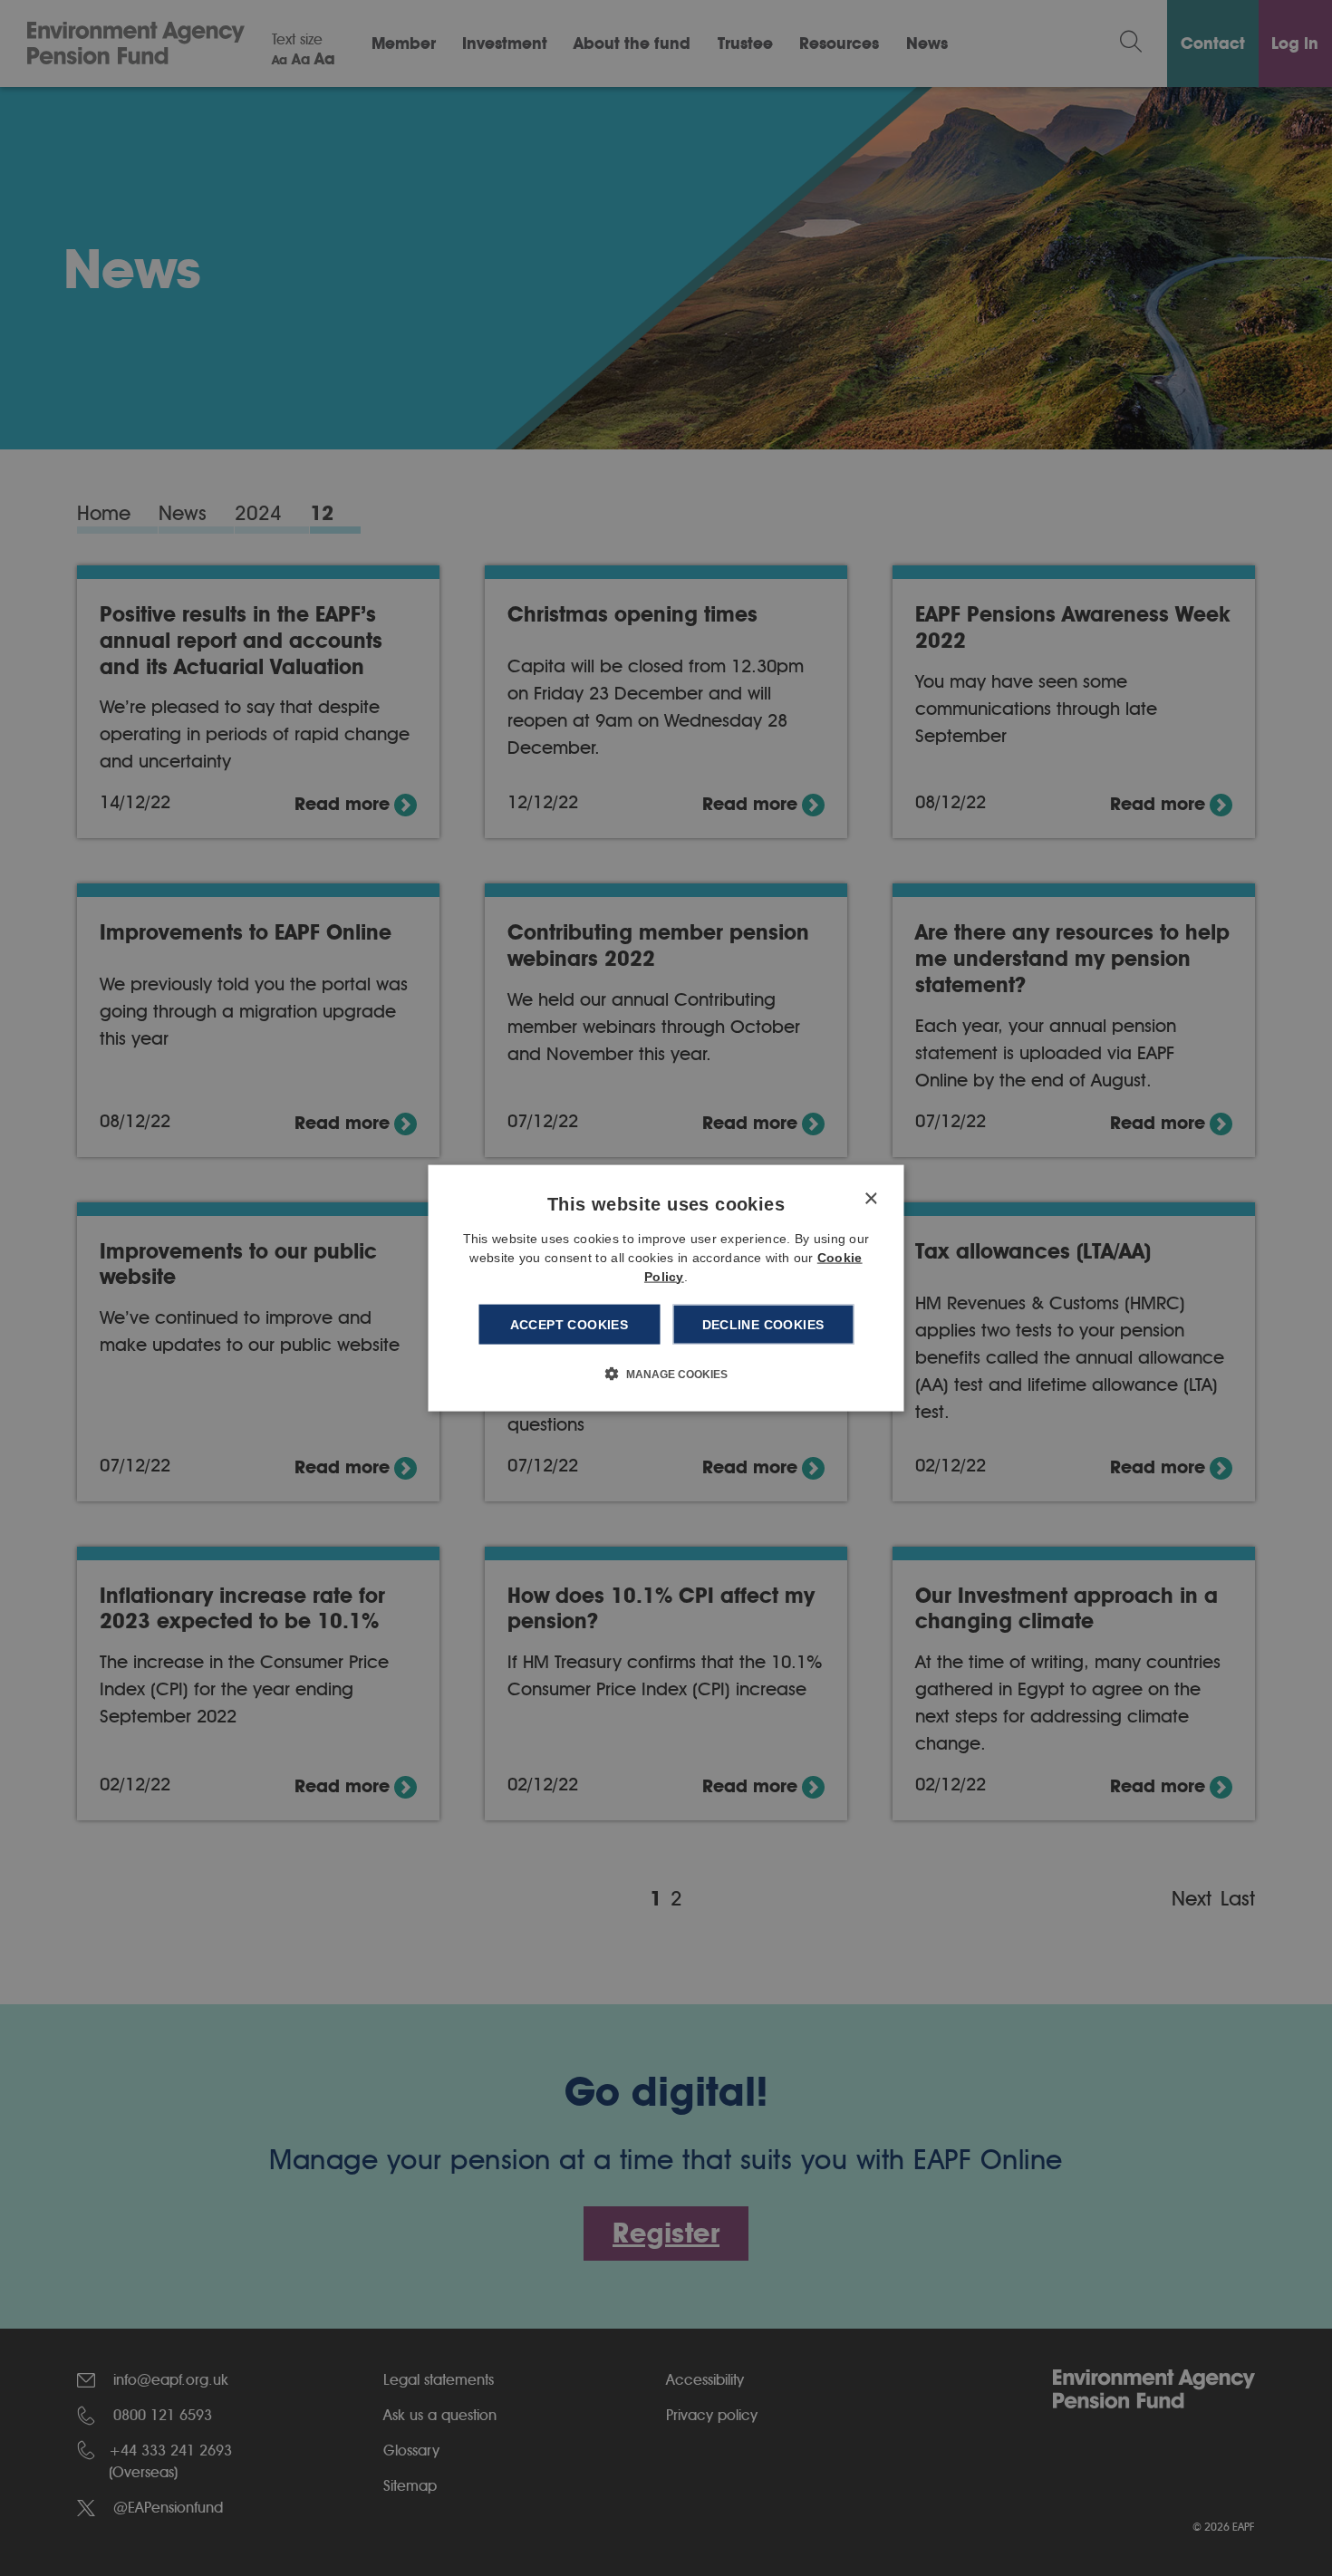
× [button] (870, 1198)
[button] (666, 1374)
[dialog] (666, 1288)
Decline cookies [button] (763, 1324)
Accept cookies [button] (569, 1324)
